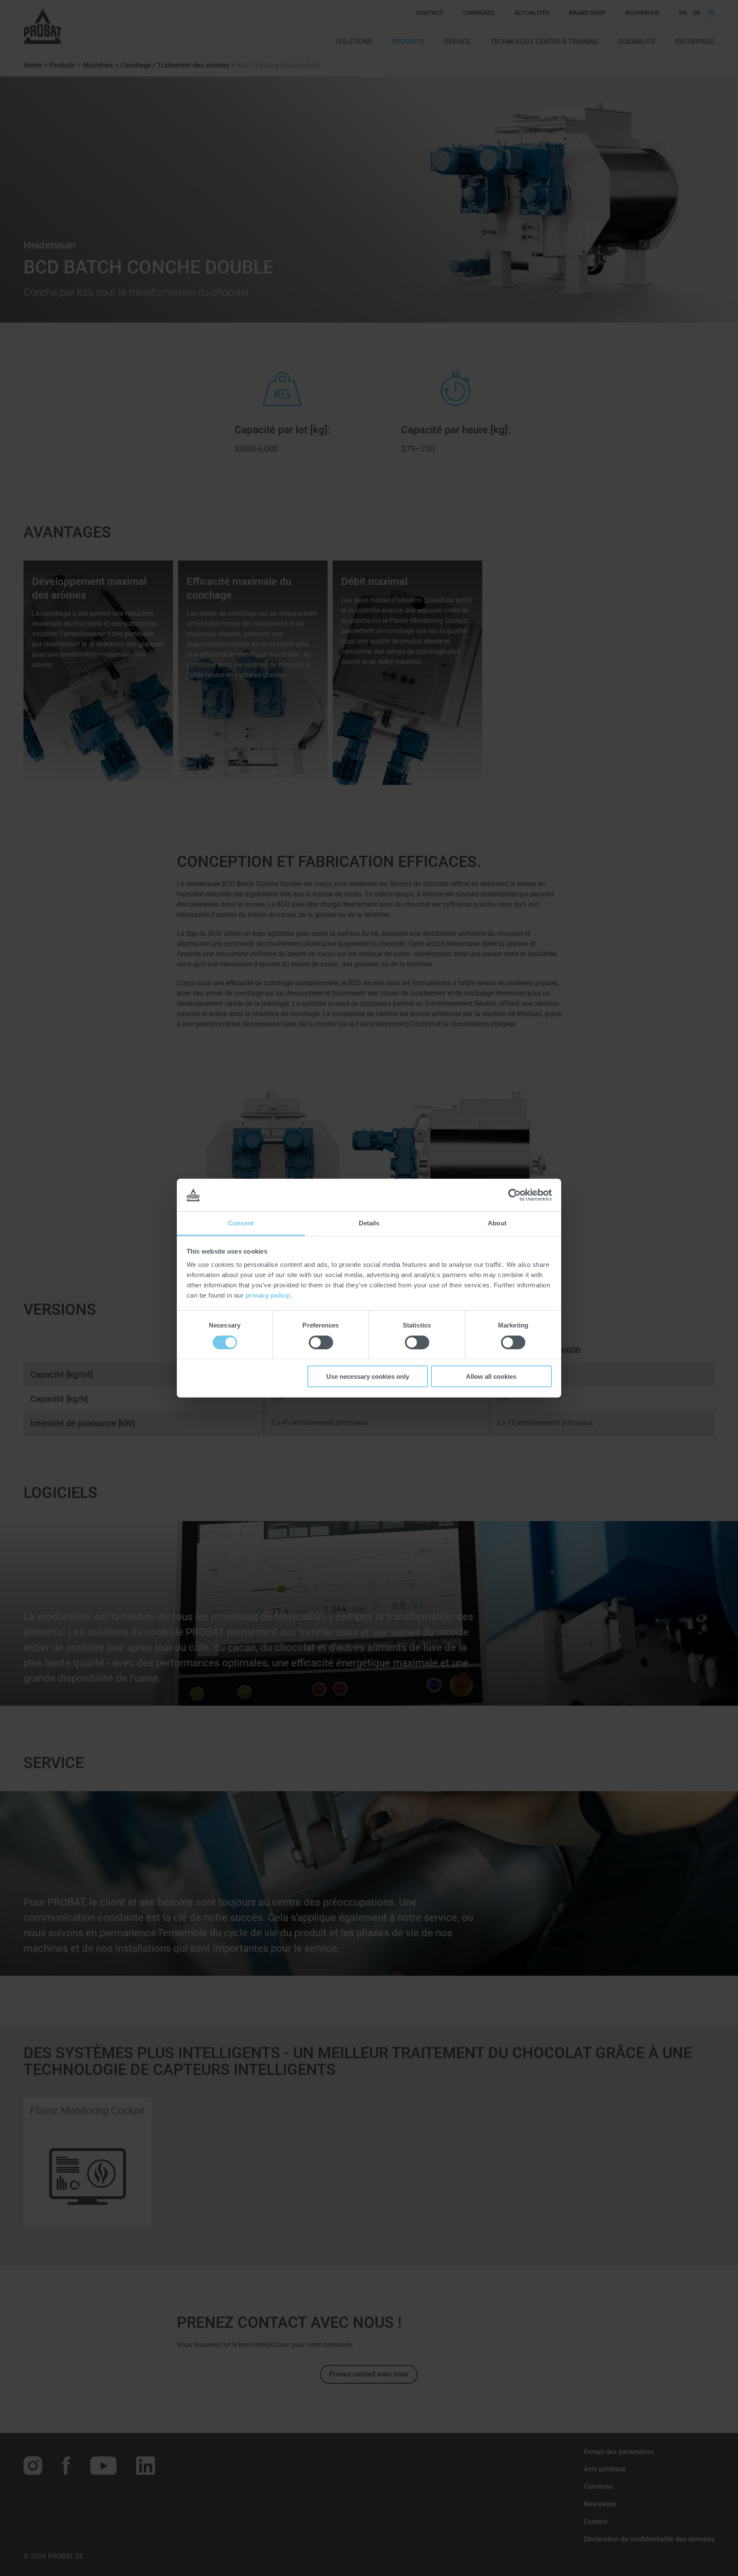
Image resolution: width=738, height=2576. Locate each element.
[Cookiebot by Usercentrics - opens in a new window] (514, 1195)
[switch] (321, 1342)
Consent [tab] (241, 1223)
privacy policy (268, 1295)
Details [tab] (369, 1223)
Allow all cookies (491, 1376)
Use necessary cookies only (368, 1376)
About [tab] (497, 1223)
